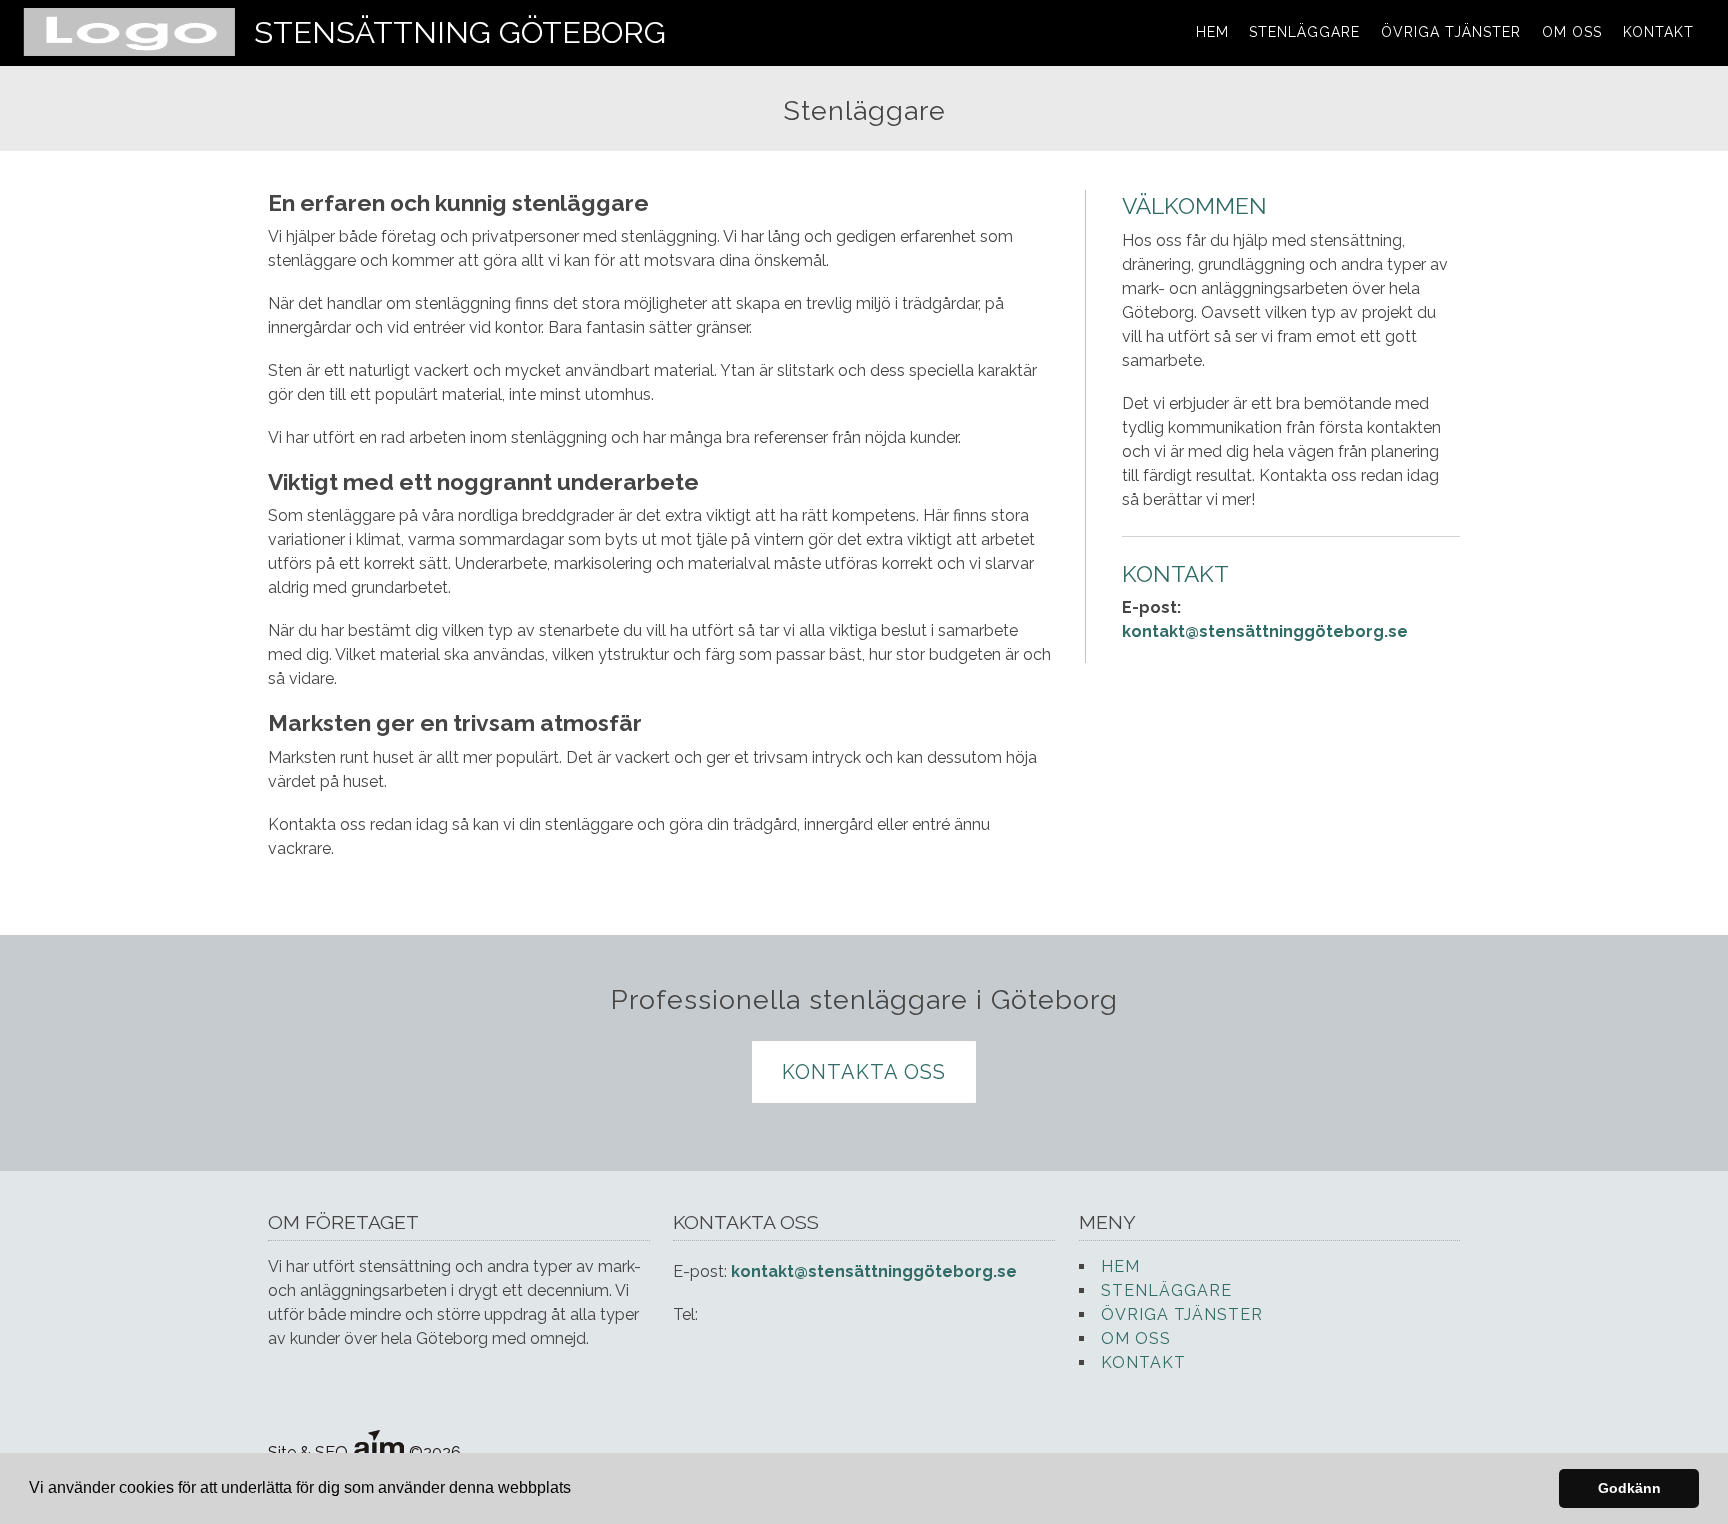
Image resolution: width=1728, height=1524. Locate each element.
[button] (578, 1490)
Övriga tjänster (1451, 32)
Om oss (1572, 32)
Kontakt (1658, 32)
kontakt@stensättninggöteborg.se (1265, 631)
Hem (1212, 32)
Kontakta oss (864, 1072)
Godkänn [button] (1629, 1488)
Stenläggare (1304, 32)
